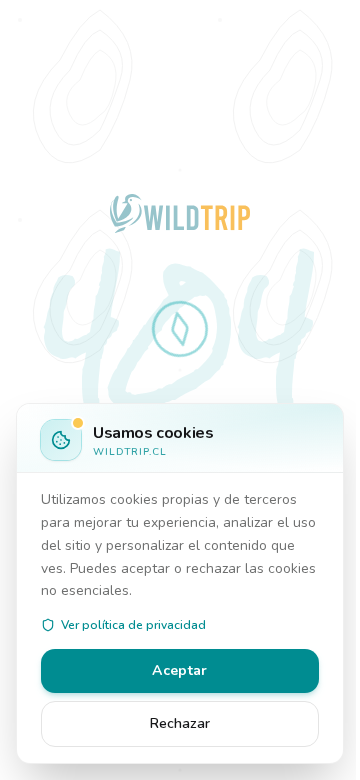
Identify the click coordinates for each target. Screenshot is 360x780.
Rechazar (180, 723)
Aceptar (179, 670)
